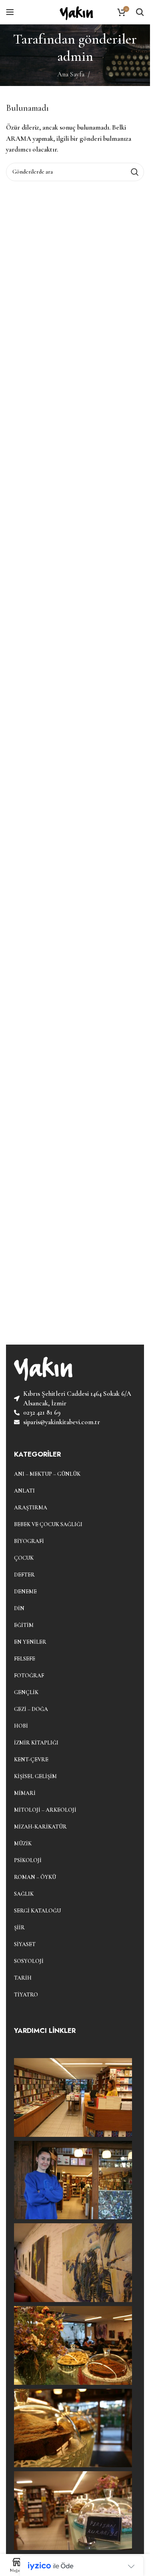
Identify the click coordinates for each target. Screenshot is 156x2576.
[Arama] (140, 12)
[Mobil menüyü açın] (10, 12)
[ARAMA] (135, 172)
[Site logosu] (75, 11)
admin (75, 56)
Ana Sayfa (71, 74)
